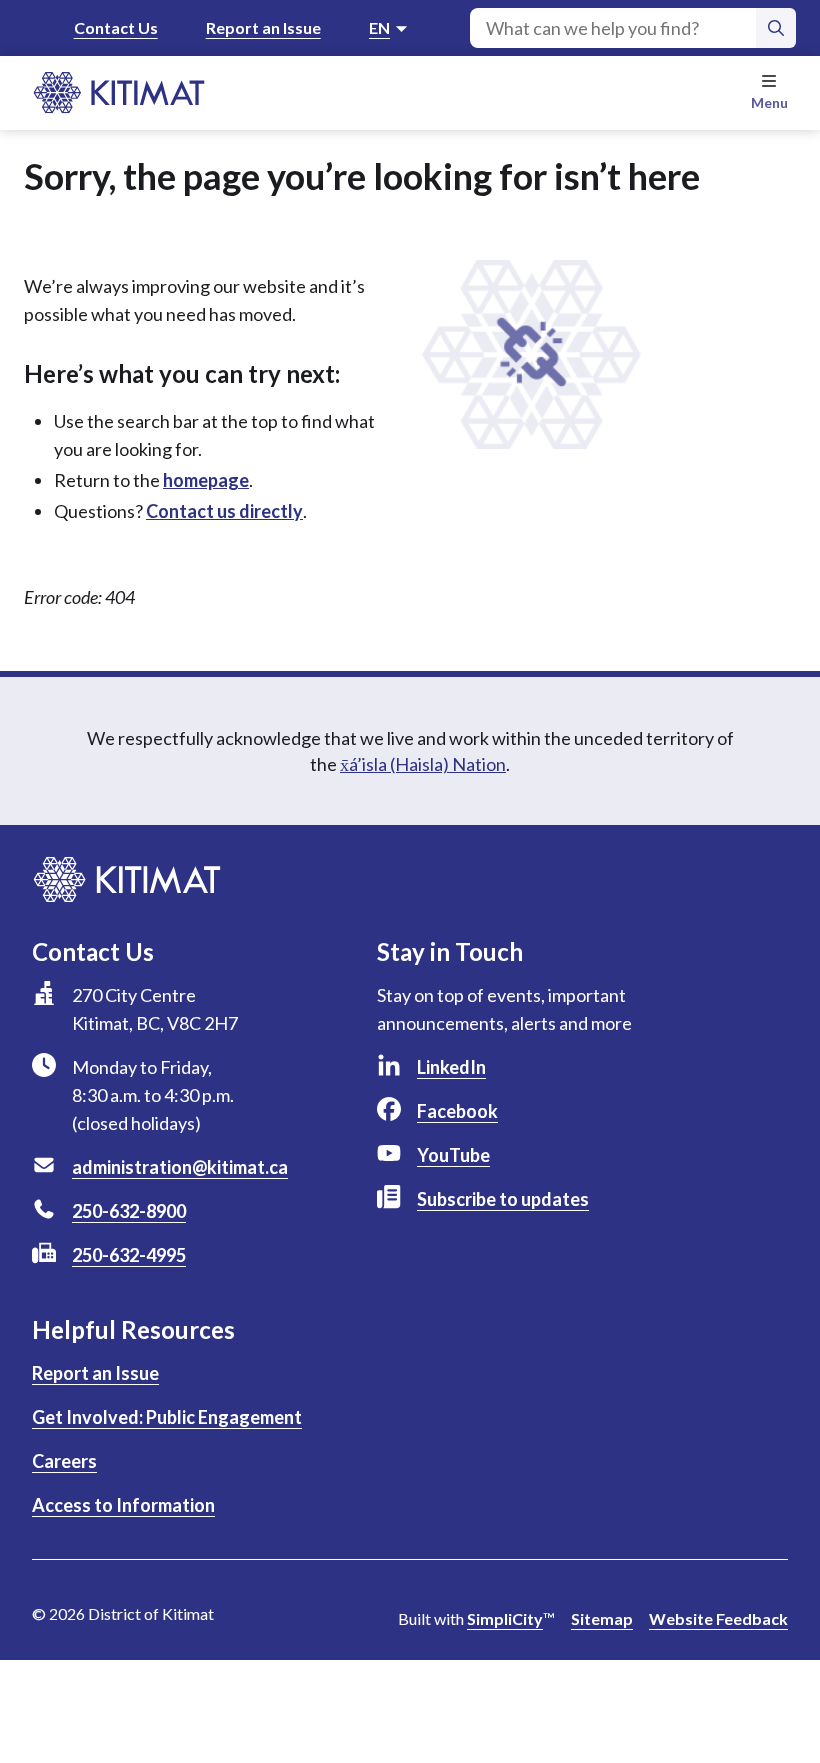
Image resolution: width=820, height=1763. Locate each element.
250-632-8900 (129, 1211)
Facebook (457, 1111)
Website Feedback (718, 1618)
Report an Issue (263, 27)
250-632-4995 (129, 1255)
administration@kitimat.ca (180, 1167)
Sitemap (602, 1618)
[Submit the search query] (776, 28)
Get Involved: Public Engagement (167, 1417)
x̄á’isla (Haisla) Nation (423, 764)
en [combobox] (379, 27)
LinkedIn (451, 1067)
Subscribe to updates (503, 1199)
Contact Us (116, 27)
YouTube (453, 1155)
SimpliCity (505, 1618)
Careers (64, 1461)
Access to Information (123, 1505)
